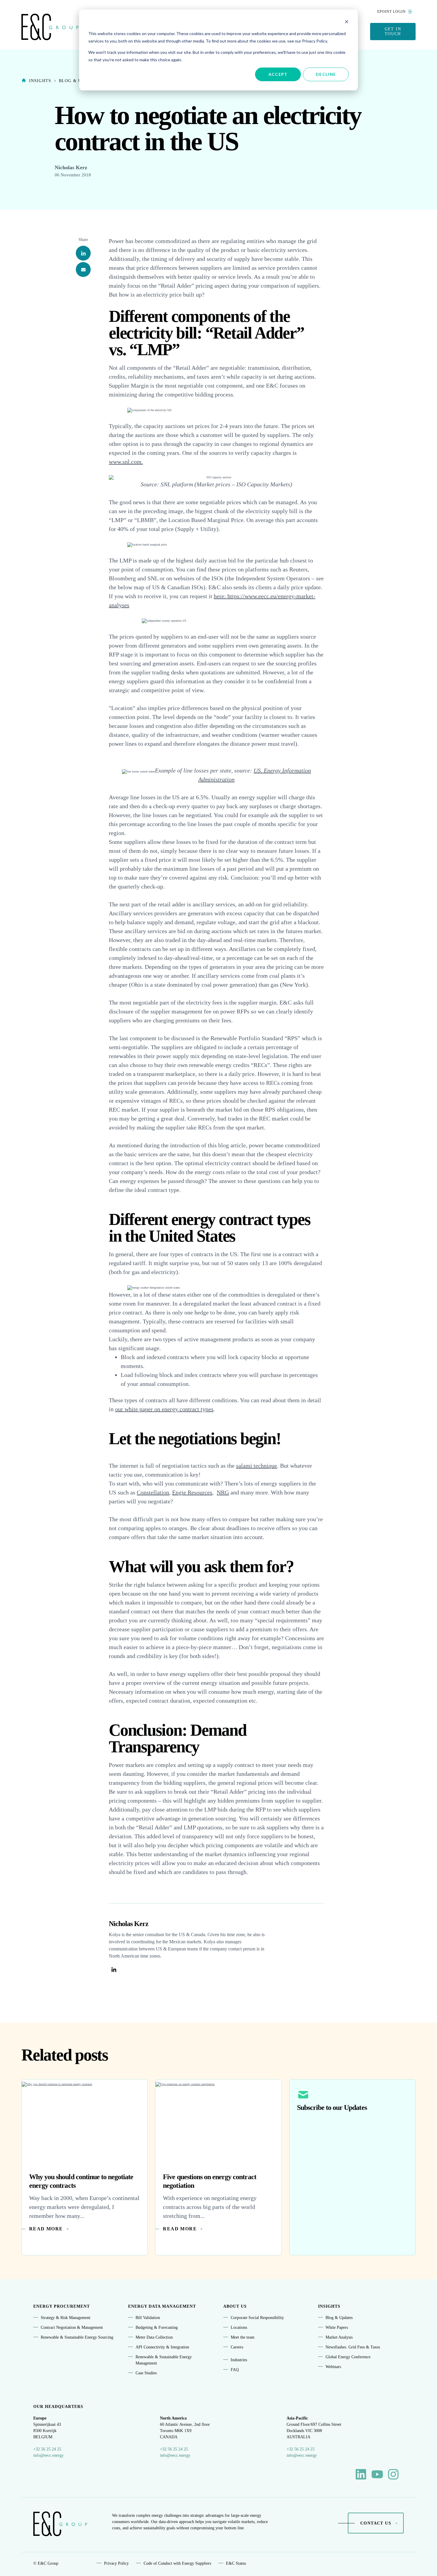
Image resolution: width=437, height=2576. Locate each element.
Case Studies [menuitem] (146, 2373)
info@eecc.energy (48, 2455)
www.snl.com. (126, 462)
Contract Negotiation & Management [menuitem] (72, 2327)
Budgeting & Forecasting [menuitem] (157, 2327)
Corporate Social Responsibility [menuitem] (257, 2318)
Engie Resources (192, 1492)
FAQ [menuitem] (235, 2370)
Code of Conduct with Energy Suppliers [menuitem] (177, 2563)
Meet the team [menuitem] (243, 2337)
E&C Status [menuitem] (236, 2563)
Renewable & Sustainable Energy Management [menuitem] (164, 2360)
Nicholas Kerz (71, 167)
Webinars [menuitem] (333, 2367)
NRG (223, 1492)
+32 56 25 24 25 (47, 2449)
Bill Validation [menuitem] (148, 2318)
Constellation (153, 1492)
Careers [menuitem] (237, 2347)
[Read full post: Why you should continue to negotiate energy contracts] (85, 2122)
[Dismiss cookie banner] (347, 22)
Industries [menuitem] (239, 2360)
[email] (83, 270)
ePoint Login (392, 12)
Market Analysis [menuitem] (339, 2337)
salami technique (257, 1466)
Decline (326, 74)
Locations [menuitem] (239, 2327)
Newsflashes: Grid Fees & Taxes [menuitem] (353, 2347)
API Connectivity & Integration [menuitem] (162, 2347)
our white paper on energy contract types (164, 1409)
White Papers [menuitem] (337, 2327)
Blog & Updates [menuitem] (339, 2318)
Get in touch (393, 31)
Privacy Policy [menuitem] (116, 2563)
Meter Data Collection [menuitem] (154, 2337)
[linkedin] (83, 253)
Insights (40, 81)
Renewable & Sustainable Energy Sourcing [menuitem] (77, 2337)
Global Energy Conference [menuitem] (348, 2357)
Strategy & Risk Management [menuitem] (66, 2318)
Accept (278, 74)
